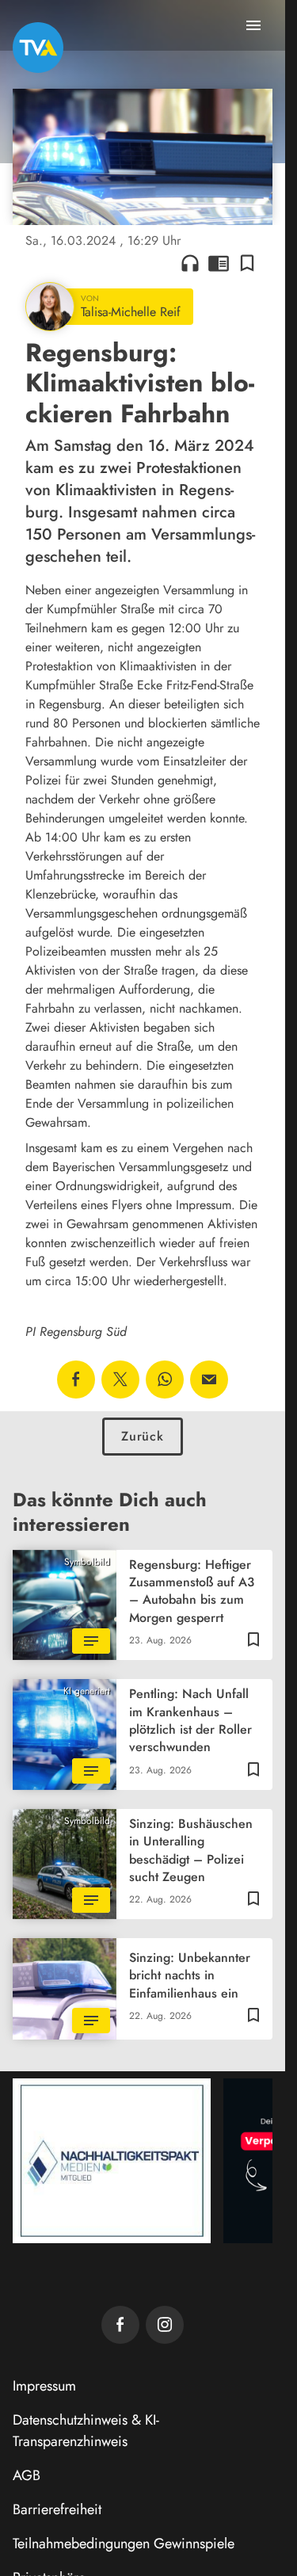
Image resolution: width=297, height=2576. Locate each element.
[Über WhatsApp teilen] (165, 1380)
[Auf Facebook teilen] (76, 1380)
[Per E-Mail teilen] (209, 1380)
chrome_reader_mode (219, 263)
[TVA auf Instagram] (165, 2325)
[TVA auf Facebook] (120, 2325)
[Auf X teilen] (120, 1380)
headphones (190, 263)
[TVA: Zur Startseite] (38, 48)
